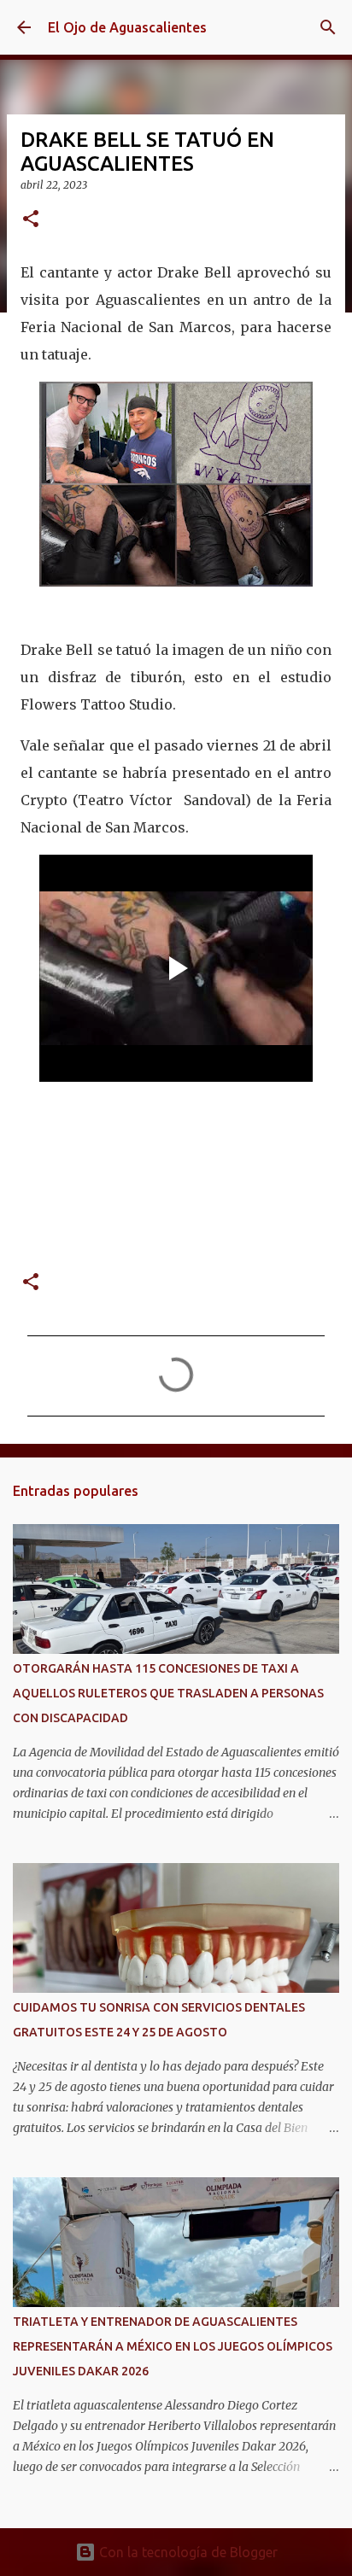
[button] (31, 220)
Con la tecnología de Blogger (187, 2552)
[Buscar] (328, 27)
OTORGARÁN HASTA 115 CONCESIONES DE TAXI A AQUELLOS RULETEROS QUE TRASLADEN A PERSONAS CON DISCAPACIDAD (168, 1693)
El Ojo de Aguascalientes (127, 27)
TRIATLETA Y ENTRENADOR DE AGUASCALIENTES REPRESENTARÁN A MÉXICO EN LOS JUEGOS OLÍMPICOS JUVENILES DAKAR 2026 (173, 2346)
